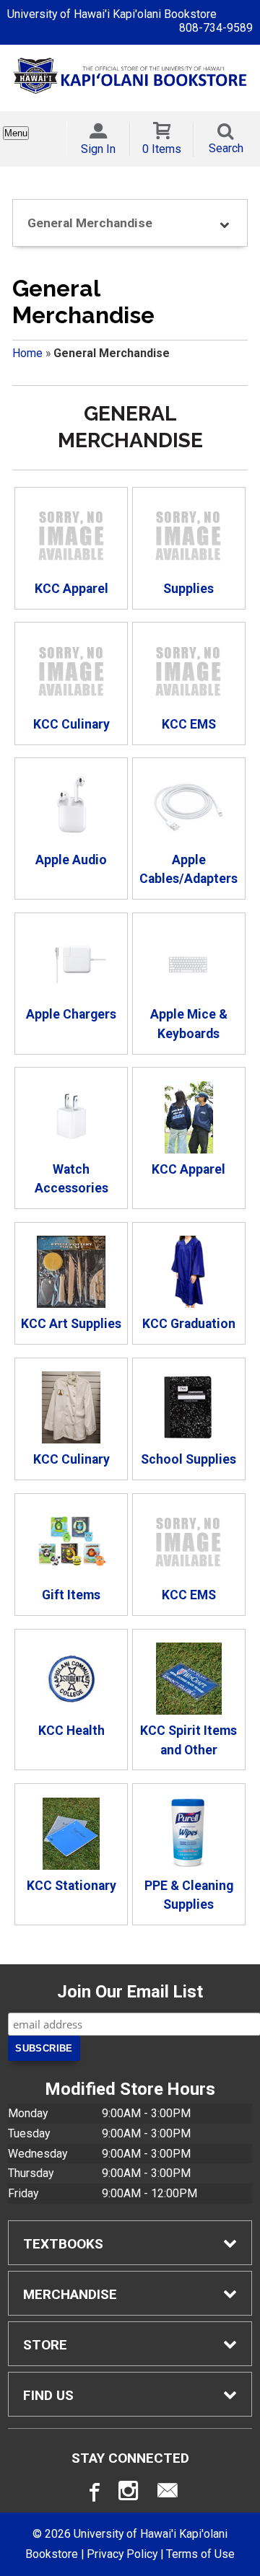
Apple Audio (71, 860)
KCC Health (71, 1731)
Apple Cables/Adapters (188, 869)
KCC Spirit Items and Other (188, 1740)
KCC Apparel (71, 589)
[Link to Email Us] (168, 2494)
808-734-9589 (216, 28)
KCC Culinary (71, 724)
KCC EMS (189, 724)
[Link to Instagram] (130, 2494)
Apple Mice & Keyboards (189, 1024)
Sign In (98, 149)
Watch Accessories (71, 1179)
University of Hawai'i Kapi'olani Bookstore (112, 14)
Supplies (188, 589)
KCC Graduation (189, 1324)
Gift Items (71, 1595)
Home (27, 353)
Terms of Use (200, 2554)
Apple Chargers (71, 1014)
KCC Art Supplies (71, 1324)
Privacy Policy (122, 2554)
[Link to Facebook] (92, 2494)
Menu (16, 133)
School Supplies (188, 1459)
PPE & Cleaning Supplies (189, 1895)
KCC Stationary (71, 1886)
